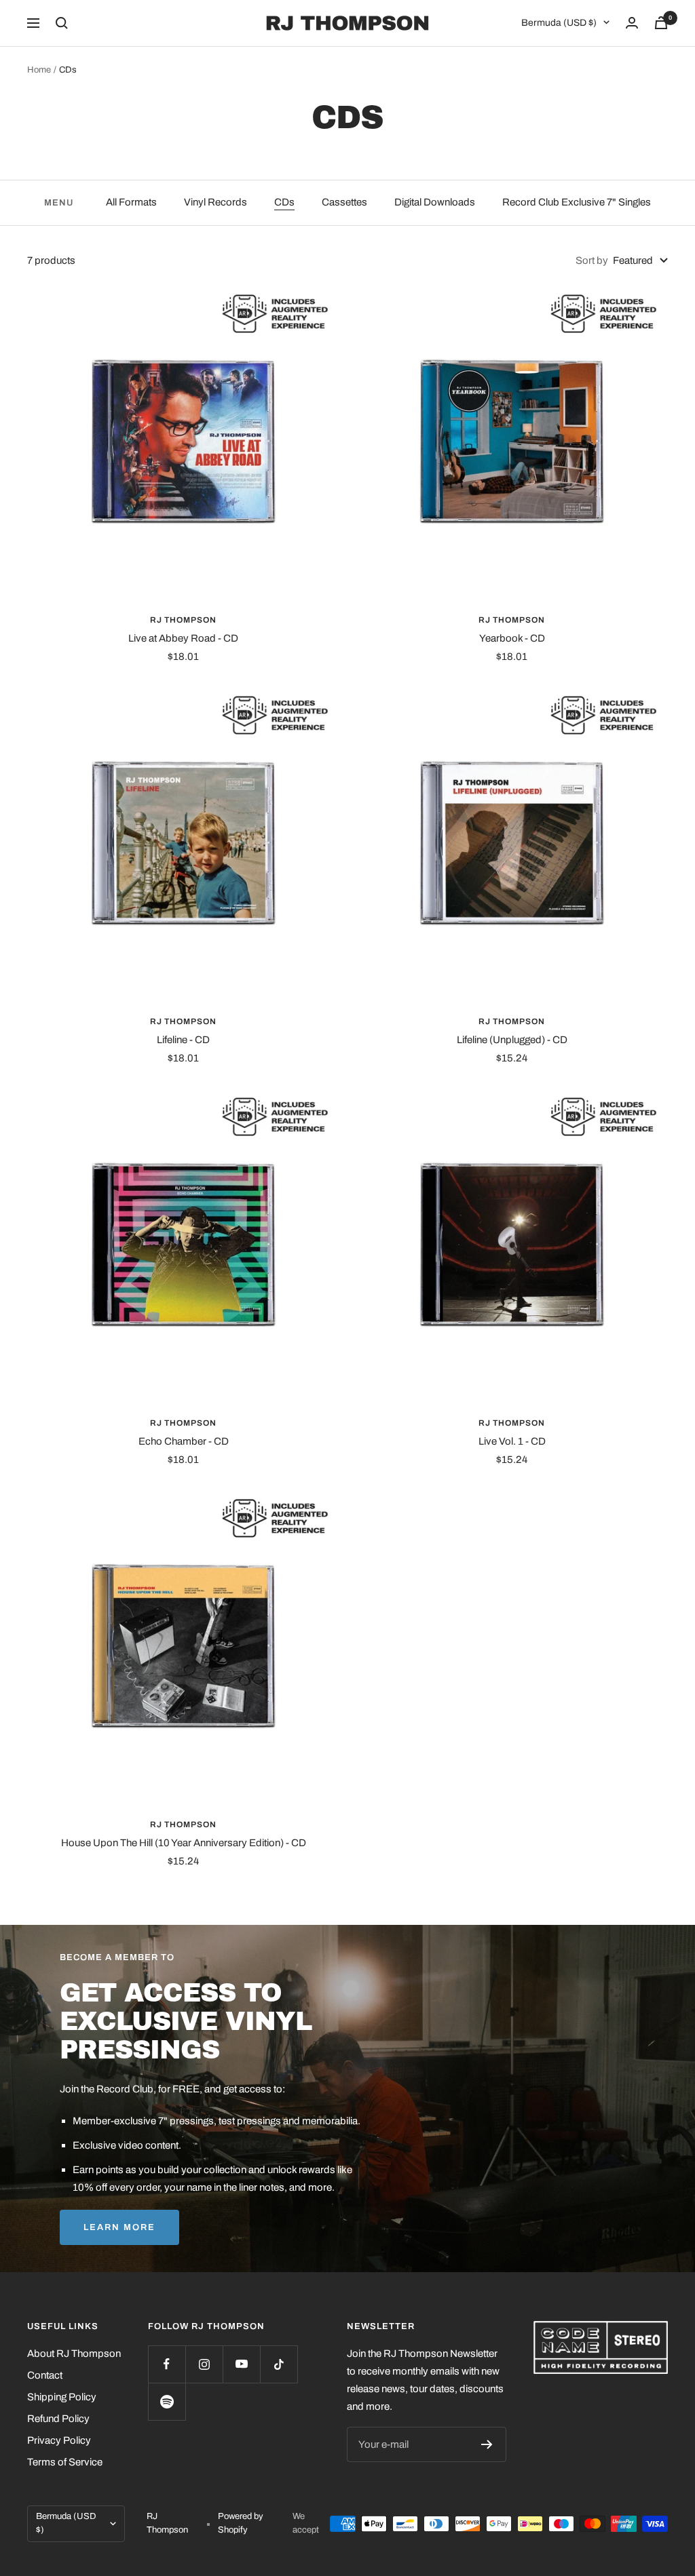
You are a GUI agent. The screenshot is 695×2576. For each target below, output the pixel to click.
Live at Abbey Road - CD (183, 638)
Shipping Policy (62, 2397)
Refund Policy (58, 2419)
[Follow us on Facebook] (167, 2364)
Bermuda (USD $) (559, 23)
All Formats (131, 202)
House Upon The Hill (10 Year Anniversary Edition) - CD (184, 1843)
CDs (284, 202)
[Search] (62, 23)
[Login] (632, 23)
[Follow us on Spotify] (167, 2401)
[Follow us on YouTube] (241, 2364)
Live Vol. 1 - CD (512, 1441)
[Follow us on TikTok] (279, 2364)
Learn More (119, 2227)
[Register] (487, 2444)
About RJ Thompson (74, 2354)
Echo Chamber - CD (184, 1441)
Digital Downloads (435, 202)
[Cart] (661, 23)
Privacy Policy (59, 2440)
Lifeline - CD (183, 1040)
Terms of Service (65, 2462)
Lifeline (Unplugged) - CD (512, 1040)
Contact (45, 2375)
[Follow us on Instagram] (204, 2364)
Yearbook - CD (512, 638)
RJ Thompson (183, 620)
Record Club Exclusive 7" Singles (577, 202)
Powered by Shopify (241, 2523)
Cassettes (344, 202)
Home (39, 70)
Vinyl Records (215, 202)
